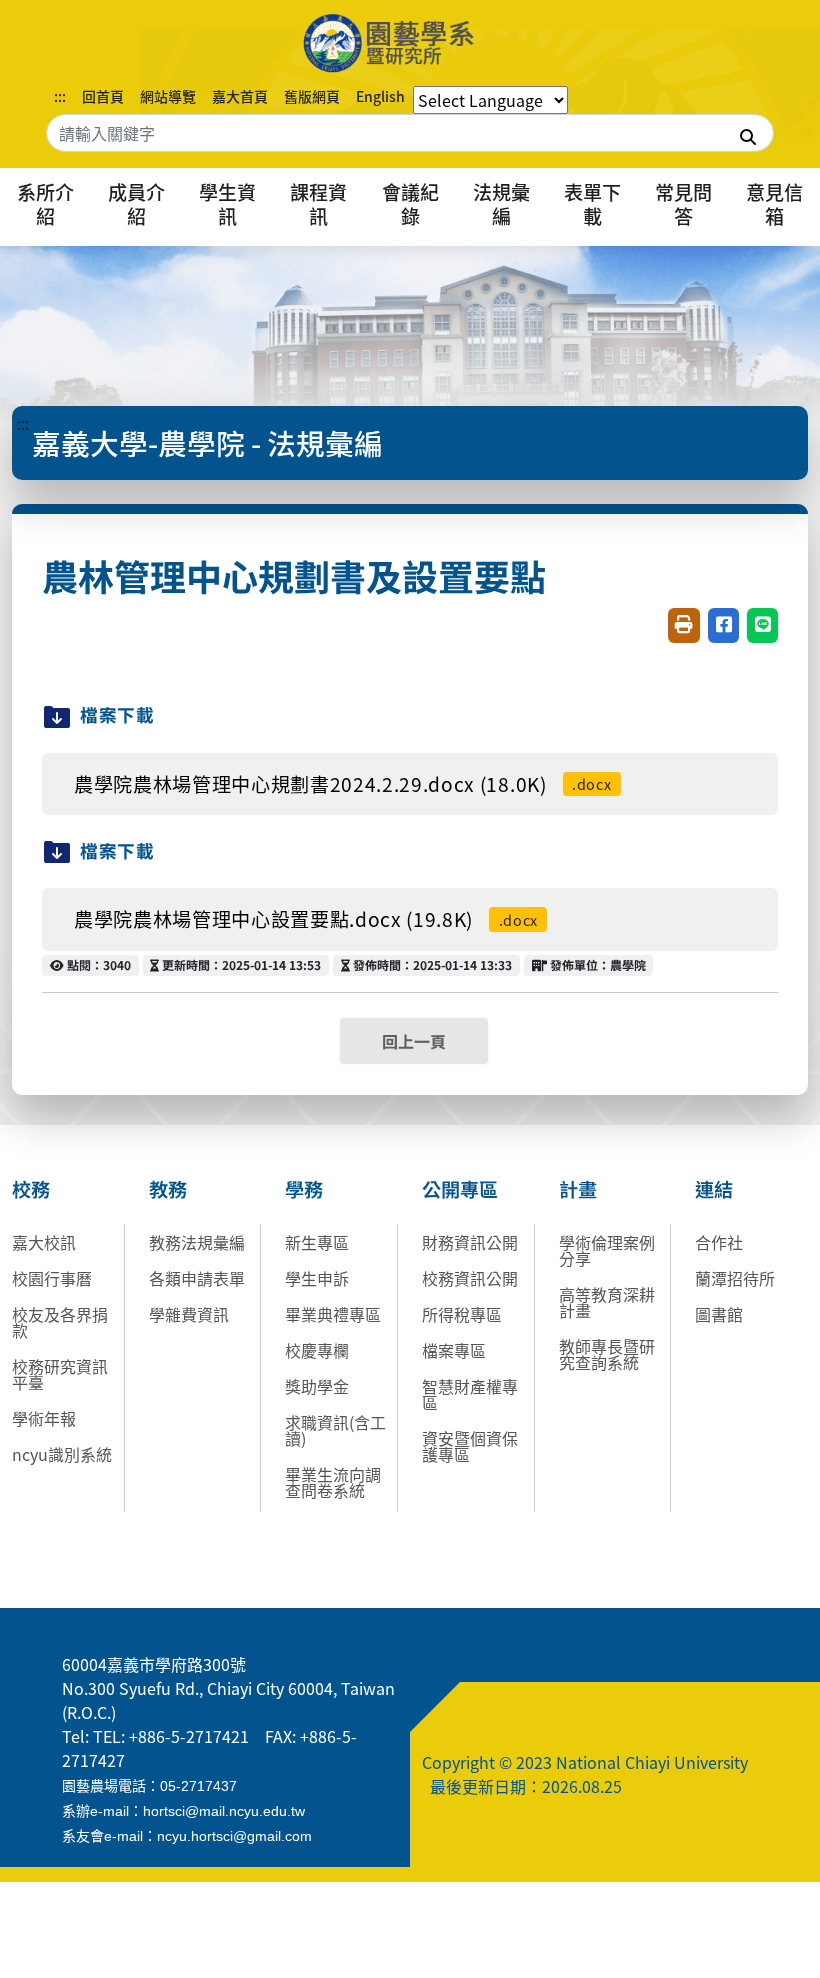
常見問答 (683, 204)
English (380, 96)
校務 (31, 1189)
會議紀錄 (410, 204)
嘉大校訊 (44, 1242)
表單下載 (592, 204)
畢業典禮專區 (333, 1314)
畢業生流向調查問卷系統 (333, 1482)
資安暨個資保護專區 (470, 1446)
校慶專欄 (317, 1350)
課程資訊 (318, 204)
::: (60, 96)
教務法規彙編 (197, 1242)
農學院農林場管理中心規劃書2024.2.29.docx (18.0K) (342, 784)
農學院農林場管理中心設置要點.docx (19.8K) (306, 919)
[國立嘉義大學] (410, 43)
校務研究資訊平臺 (60, 1374)
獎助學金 (317, 1386)
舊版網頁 (312, 96)
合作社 (719, 1242)
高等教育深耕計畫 (607, 1302)
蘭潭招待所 (735, 1278)
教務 (168, 1189)
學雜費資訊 (189, 1314)
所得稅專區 (462, 1314)
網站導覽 (168, 96)
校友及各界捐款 (60, 1322)
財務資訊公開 (470, 1242)
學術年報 (44, 1418)
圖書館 (719, 1314)
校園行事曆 (52, 1278)
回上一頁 (414, 1041)
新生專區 (317, 1242)
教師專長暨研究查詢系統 (607, 1354)
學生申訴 (317, 1278)
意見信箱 (774, 204)
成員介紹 (136, 204)
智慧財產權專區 (470, 1394)
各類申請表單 (197, 1278)
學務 (304, 1189)
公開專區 (460, 1189)
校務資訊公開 (470, 1278)
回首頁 (103, 96)
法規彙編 (501, 204)
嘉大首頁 (240, 96)
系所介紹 (45, 204)
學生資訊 (227, 204)
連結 (714, 1189)
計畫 (578, 1189)
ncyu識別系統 (62, 1454)
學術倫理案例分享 (607, 1250)
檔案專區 (454, 1350)
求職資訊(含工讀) (335, 1430)
